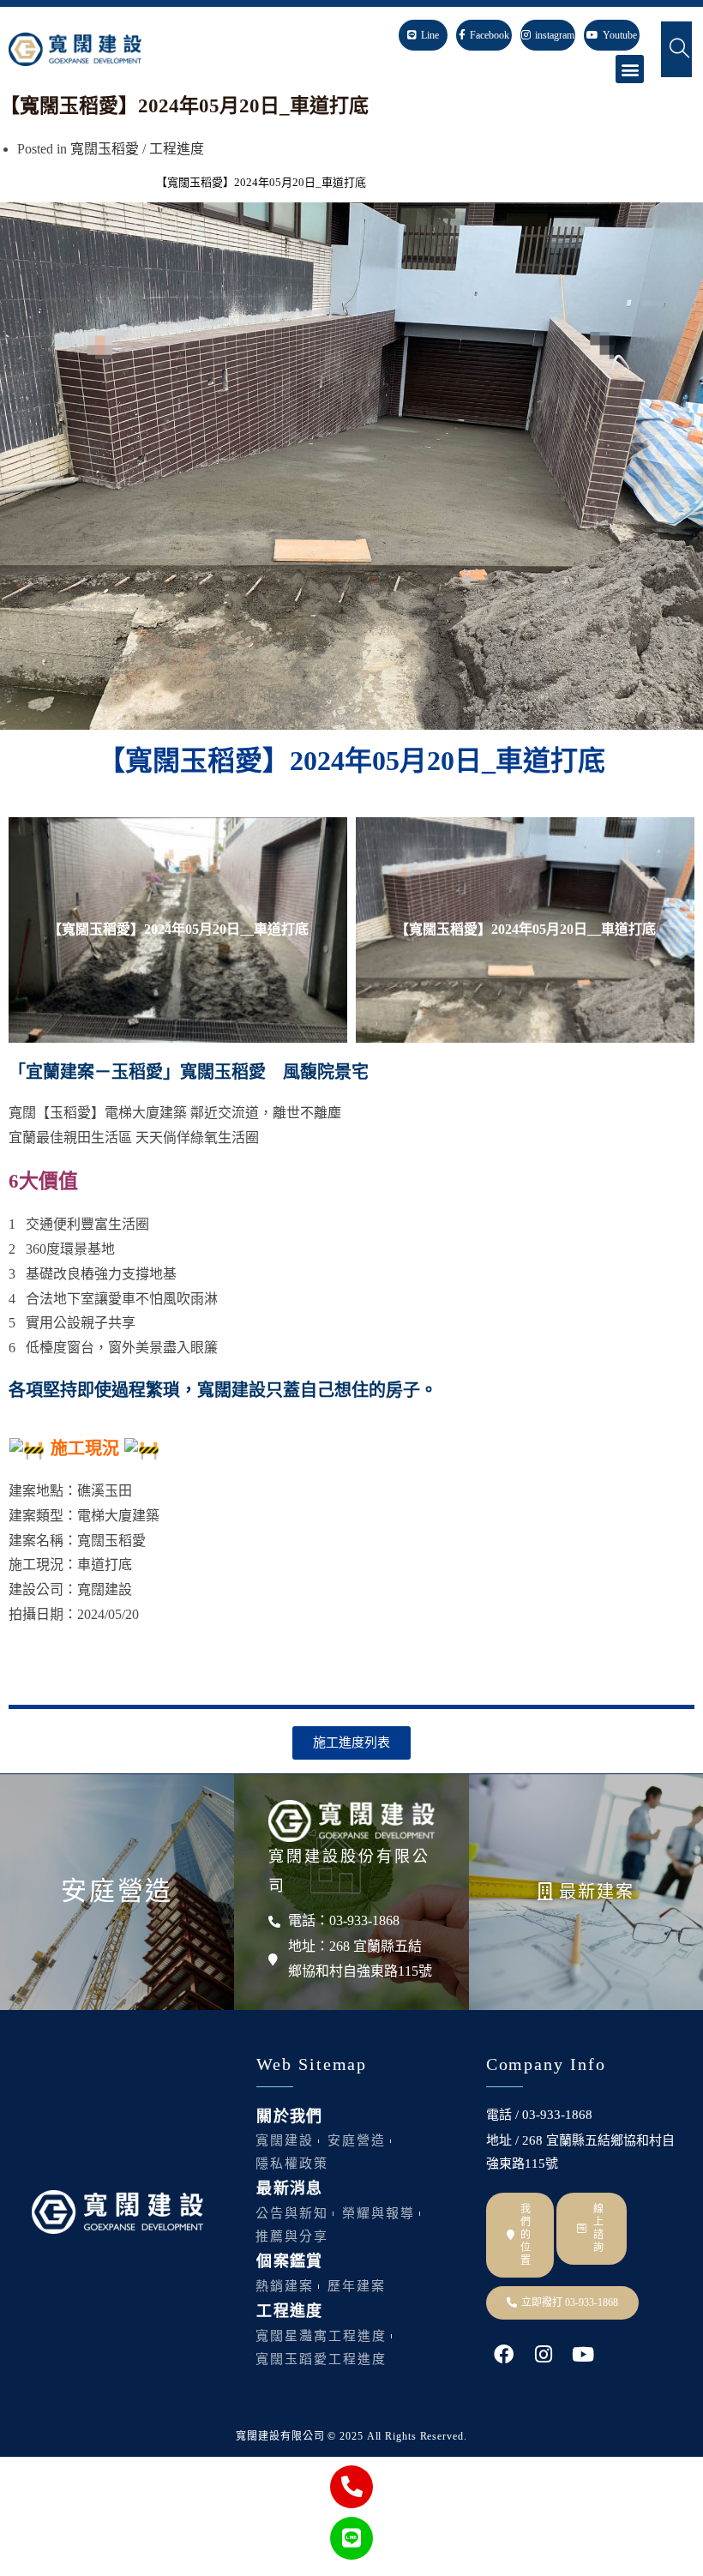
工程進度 (177, 149)
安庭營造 (117, 1890)
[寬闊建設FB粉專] (504, 2354)
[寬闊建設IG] (543, 2354)
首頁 (11, 182)
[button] (630, 69)
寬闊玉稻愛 (105, 149)
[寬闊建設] (351, 1821)
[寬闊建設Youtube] (583, 2354)
